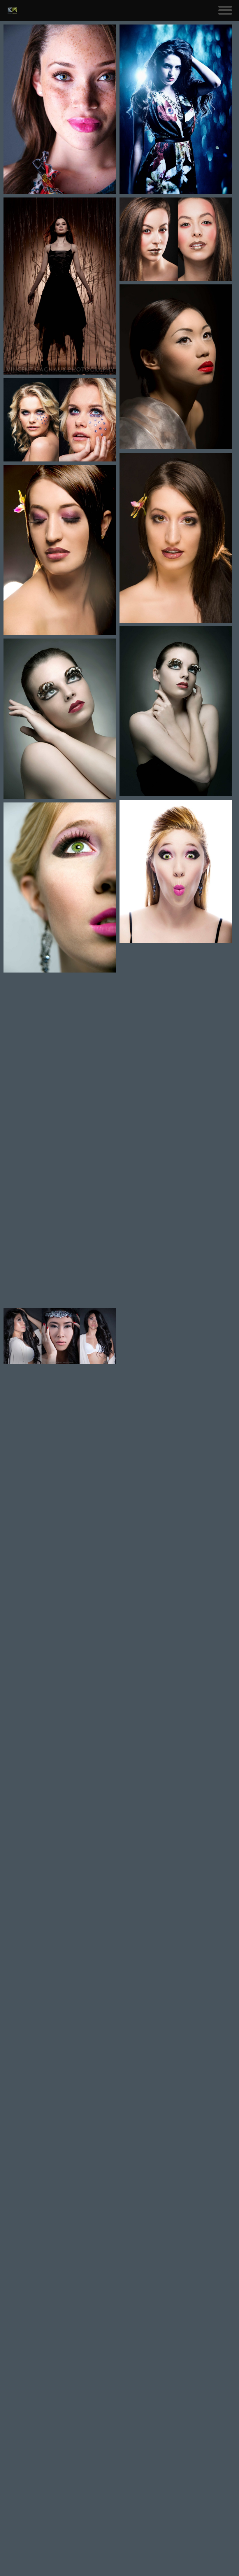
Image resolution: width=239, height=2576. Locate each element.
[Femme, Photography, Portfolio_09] (176, 871)
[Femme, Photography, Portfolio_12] (60, 719)
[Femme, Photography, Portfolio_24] (60, 1885)
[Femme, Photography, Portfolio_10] (60, 887)
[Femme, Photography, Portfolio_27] (176, 1627)
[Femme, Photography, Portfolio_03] (176, 1115)
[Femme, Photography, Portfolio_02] (60, 1336)
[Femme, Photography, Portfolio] (60, 109)
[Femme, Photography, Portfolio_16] (60, 2491)
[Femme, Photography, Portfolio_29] (176, 1461)
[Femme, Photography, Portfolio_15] (176, 367)
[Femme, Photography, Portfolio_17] (176, 2232)
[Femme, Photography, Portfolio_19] (176, 1909)
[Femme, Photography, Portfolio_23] (176, 1988)
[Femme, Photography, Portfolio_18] (60, 2054)
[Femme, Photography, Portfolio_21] (176, 2087)
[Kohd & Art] (12, 11)
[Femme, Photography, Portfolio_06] (60, 286)
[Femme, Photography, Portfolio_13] (176, 538)
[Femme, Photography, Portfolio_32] (60, 1414)
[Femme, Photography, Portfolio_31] (60, 420)
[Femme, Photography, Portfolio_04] (60, 1227)
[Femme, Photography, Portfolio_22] (60, 2186)
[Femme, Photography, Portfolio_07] (176, 986)
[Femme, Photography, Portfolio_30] (176, 239)
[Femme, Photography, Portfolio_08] (60, 1061)
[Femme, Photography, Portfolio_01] (176, 1287)
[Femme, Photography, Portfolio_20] (60, 2318)
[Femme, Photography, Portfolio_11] (176, 711)
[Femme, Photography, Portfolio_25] (176, 1788)
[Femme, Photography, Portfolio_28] (60, 1551)
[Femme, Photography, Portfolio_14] (60, 550)
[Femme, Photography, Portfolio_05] (176, 109)
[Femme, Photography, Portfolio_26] (60, 1722)
